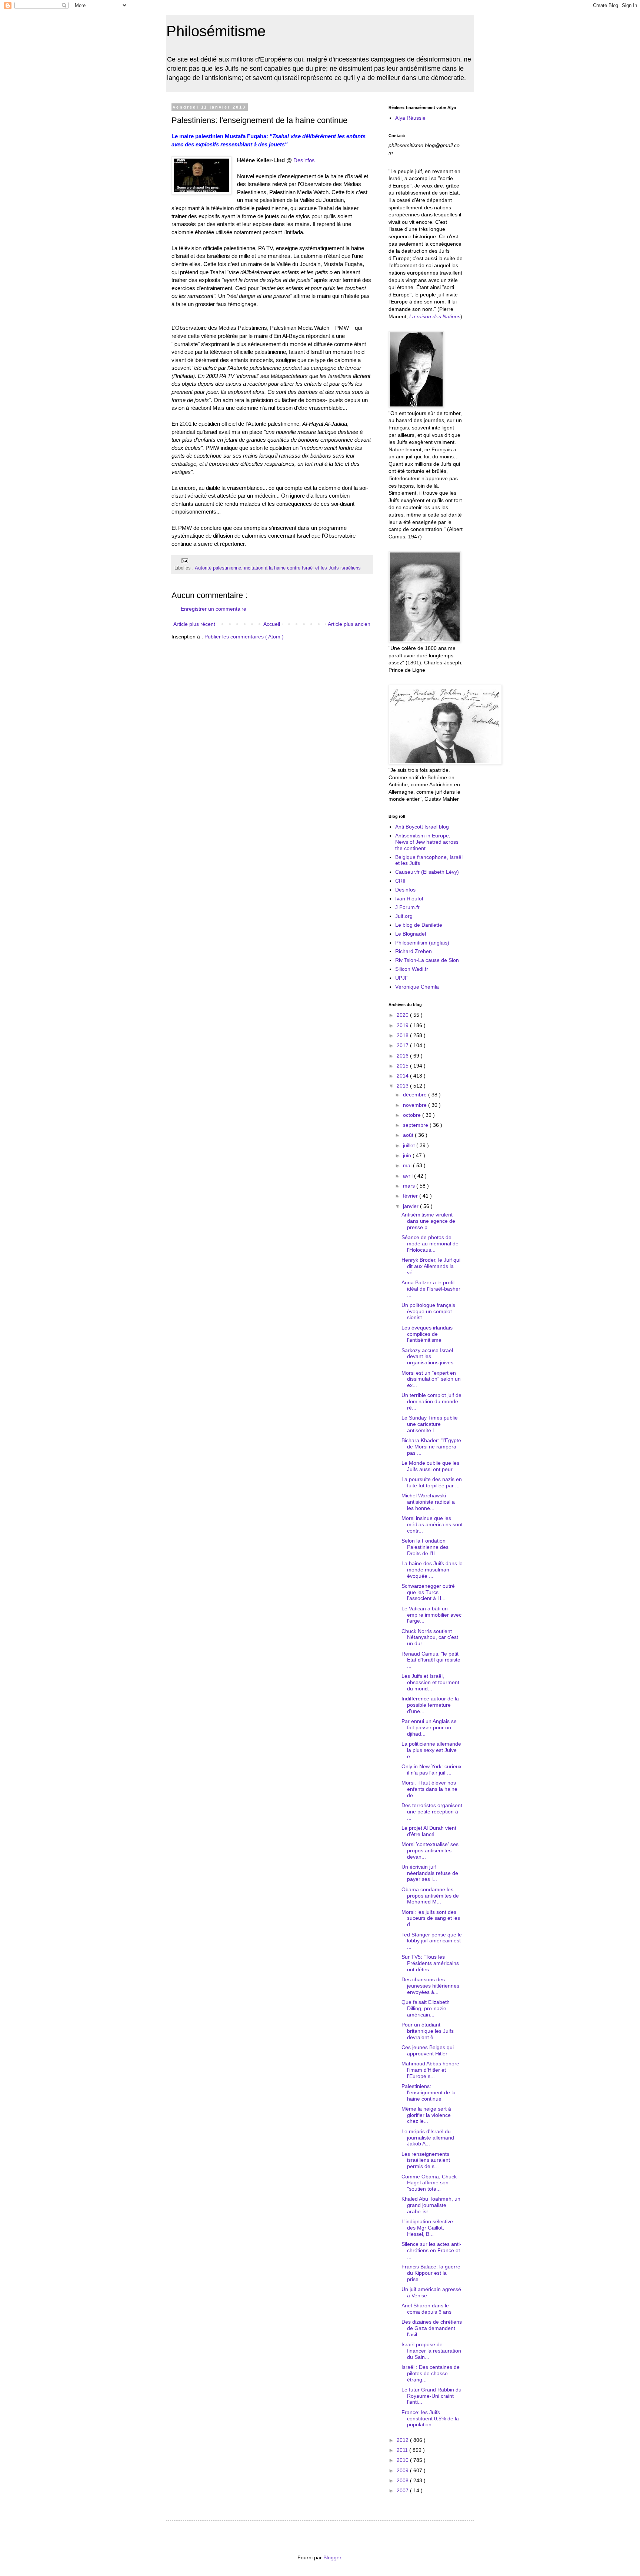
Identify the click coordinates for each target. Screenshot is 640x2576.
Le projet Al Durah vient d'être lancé (429, 1831)
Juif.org (404, 916)
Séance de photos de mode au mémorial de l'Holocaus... (430, 1244)
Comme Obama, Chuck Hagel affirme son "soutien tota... (429, 2183)
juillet (410, 1145)
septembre (416, 1125)
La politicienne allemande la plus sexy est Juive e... (431, 1750)
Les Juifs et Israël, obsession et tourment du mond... (430, 1682)
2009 (403, 2470)
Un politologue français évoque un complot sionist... (428, 1311)
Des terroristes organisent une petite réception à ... (432, 1812)
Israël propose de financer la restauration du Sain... (431, 2351)
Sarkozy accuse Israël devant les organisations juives (427, 1357)
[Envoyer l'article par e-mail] (184, 561)
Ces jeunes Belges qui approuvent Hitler (428, 2050)
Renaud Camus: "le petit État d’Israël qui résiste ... (431, 1660)
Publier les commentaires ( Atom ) (244, 637)
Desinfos (304, 160)
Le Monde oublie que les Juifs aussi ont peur (430, 1466)
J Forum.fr (407, 907)
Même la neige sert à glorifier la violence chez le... (426, 2115)
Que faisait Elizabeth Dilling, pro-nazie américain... (426, 2008)
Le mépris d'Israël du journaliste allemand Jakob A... (428, 2138)
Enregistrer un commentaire (214, 609)
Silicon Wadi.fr (412, 969)
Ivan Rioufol (409, 899)
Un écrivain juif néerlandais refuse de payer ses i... (430, 1873)
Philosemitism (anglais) (422, 943)
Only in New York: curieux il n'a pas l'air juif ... (431, 1770)
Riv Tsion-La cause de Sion (427, 960)
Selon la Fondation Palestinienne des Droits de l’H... (425, 1547)
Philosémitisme (216, 31)
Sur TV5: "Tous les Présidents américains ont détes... (430, 1963)
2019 (403, 1025)
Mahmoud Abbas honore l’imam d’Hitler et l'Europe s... (430, 2070)
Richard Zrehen (414, 951)
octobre (413, 1115)
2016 (403, 1056)
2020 (403, 1015)
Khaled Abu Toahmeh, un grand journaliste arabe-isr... (431, 2205)
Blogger (332, 2557)
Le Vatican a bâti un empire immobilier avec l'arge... (431, 1615)
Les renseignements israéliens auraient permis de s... (426, 2160)
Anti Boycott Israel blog (422, 827)
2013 (403, 1086)
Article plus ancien (349, 624)
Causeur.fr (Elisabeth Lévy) (427, 872)
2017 (403, 1045)
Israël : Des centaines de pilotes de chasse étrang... (431, 2373)
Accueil (272, 624)
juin (408, 1155)
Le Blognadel (411, 934)
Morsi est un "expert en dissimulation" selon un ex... (431, 1379)
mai (408, 1165)
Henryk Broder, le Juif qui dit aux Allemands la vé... (431, 1266)
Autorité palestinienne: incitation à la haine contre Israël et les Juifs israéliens (278, 568)
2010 (403, 2460)
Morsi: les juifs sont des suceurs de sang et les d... (431, 1918)
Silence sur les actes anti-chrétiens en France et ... (431, 2250)
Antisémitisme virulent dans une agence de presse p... (428, 1221)
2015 (403, 1066)
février (411, 1196)
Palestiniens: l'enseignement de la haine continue (429, 2092)
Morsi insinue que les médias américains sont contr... (432, 1524)
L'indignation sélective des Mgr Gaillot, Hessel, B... (427, 2228)
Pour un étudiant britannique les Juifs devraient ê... (428, 2031)
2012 (403, 2440)
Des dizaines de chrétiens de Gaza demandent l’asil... (432, 2328)
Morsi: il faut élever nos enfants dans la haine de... (429, 1789)
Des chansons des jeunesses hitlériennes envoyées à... (430, 1986)
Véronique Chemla (417, 987)
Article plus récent (194, 624)
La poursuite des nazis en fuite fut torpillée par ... (432, 1482)
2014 (403, 1076)
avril (409, 1176)
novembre (416, 1105)
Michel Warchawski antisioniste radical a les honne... (428, 1502)
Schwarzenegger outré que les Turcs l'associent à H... (428, 1592)
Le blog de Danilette (419, 925)
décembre (416, 1095)
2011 (403, 2450)
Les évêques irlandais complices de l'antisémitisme (427, 1334)
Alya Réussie (410, 118)
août (409, 1135)
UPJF (402, 978)
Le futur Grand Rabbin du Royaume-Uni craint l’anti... (431, 2396)
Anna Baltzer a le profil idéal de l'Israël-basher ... (431, 1289)
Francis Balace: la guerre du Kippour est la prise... (431, 2273)
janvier (411, 1206)
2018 (403, 1035)
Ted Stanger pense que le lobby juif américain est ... (432, 1941)
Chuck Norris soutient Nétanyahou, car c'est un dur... (430, 1637)
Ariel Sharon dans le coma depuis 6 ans (426, 2309)
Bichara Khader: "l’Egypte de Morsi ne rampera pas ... (431, 1447)
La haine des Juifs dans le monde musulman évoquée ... (432, 1570)
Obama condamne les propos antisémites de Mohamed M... (430, 1896)
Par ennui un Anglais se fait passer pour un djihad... (429, 1727)
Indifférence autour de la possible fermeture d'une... (430, 1705)
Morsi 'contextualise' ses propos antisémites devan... (430, 1850)
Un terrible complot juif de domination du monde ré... (431, 1401)
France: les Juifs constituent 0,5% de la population (430, 2419)
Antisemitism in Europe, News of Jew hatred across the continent (427, 842)
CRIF (401, 881)
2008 (403, 2480)
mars (410, 1186)
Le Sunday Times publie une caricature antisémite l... (430, 1424)
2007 (403, 2490)
